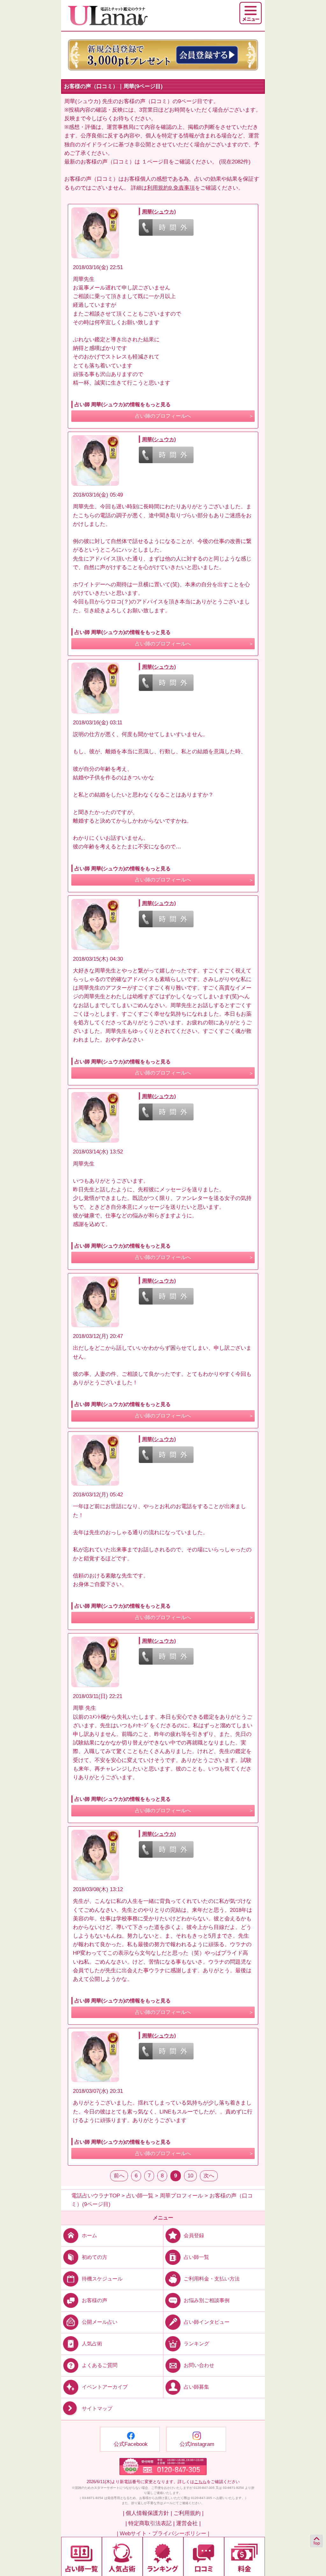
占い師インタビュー (207, 2322)
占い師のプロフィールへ (163, 416)
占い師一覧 (196, 2257)
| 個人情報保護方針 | (147, 2513)
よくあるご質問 (100, 2365)
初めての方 (95, 2257)
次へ (209, 2176)
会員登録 (194, 2235)
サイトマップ (97, 2409)
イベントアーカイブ (105, 2387)
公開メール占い (100, 2322)
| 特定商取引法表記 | (150, 2523)
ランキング (196, 2344)
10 (190, 2176)
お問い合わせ (199, 2365)
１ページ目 (155, 162)
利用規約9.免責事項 (171, 188)
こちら (200, 2482)
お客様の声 (95, 2300)
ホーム (89, 2235)
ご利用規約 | (188, 2513)
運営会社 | (188, 2523)
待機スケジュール (102, 2278)
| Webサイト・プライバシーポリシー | (163, 2534)
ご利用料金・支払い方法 (212, 2278)
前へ (119, 2176)
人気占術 (92, 2344)
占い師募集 (196, 2387)
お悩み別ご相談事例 (207, 2300)
